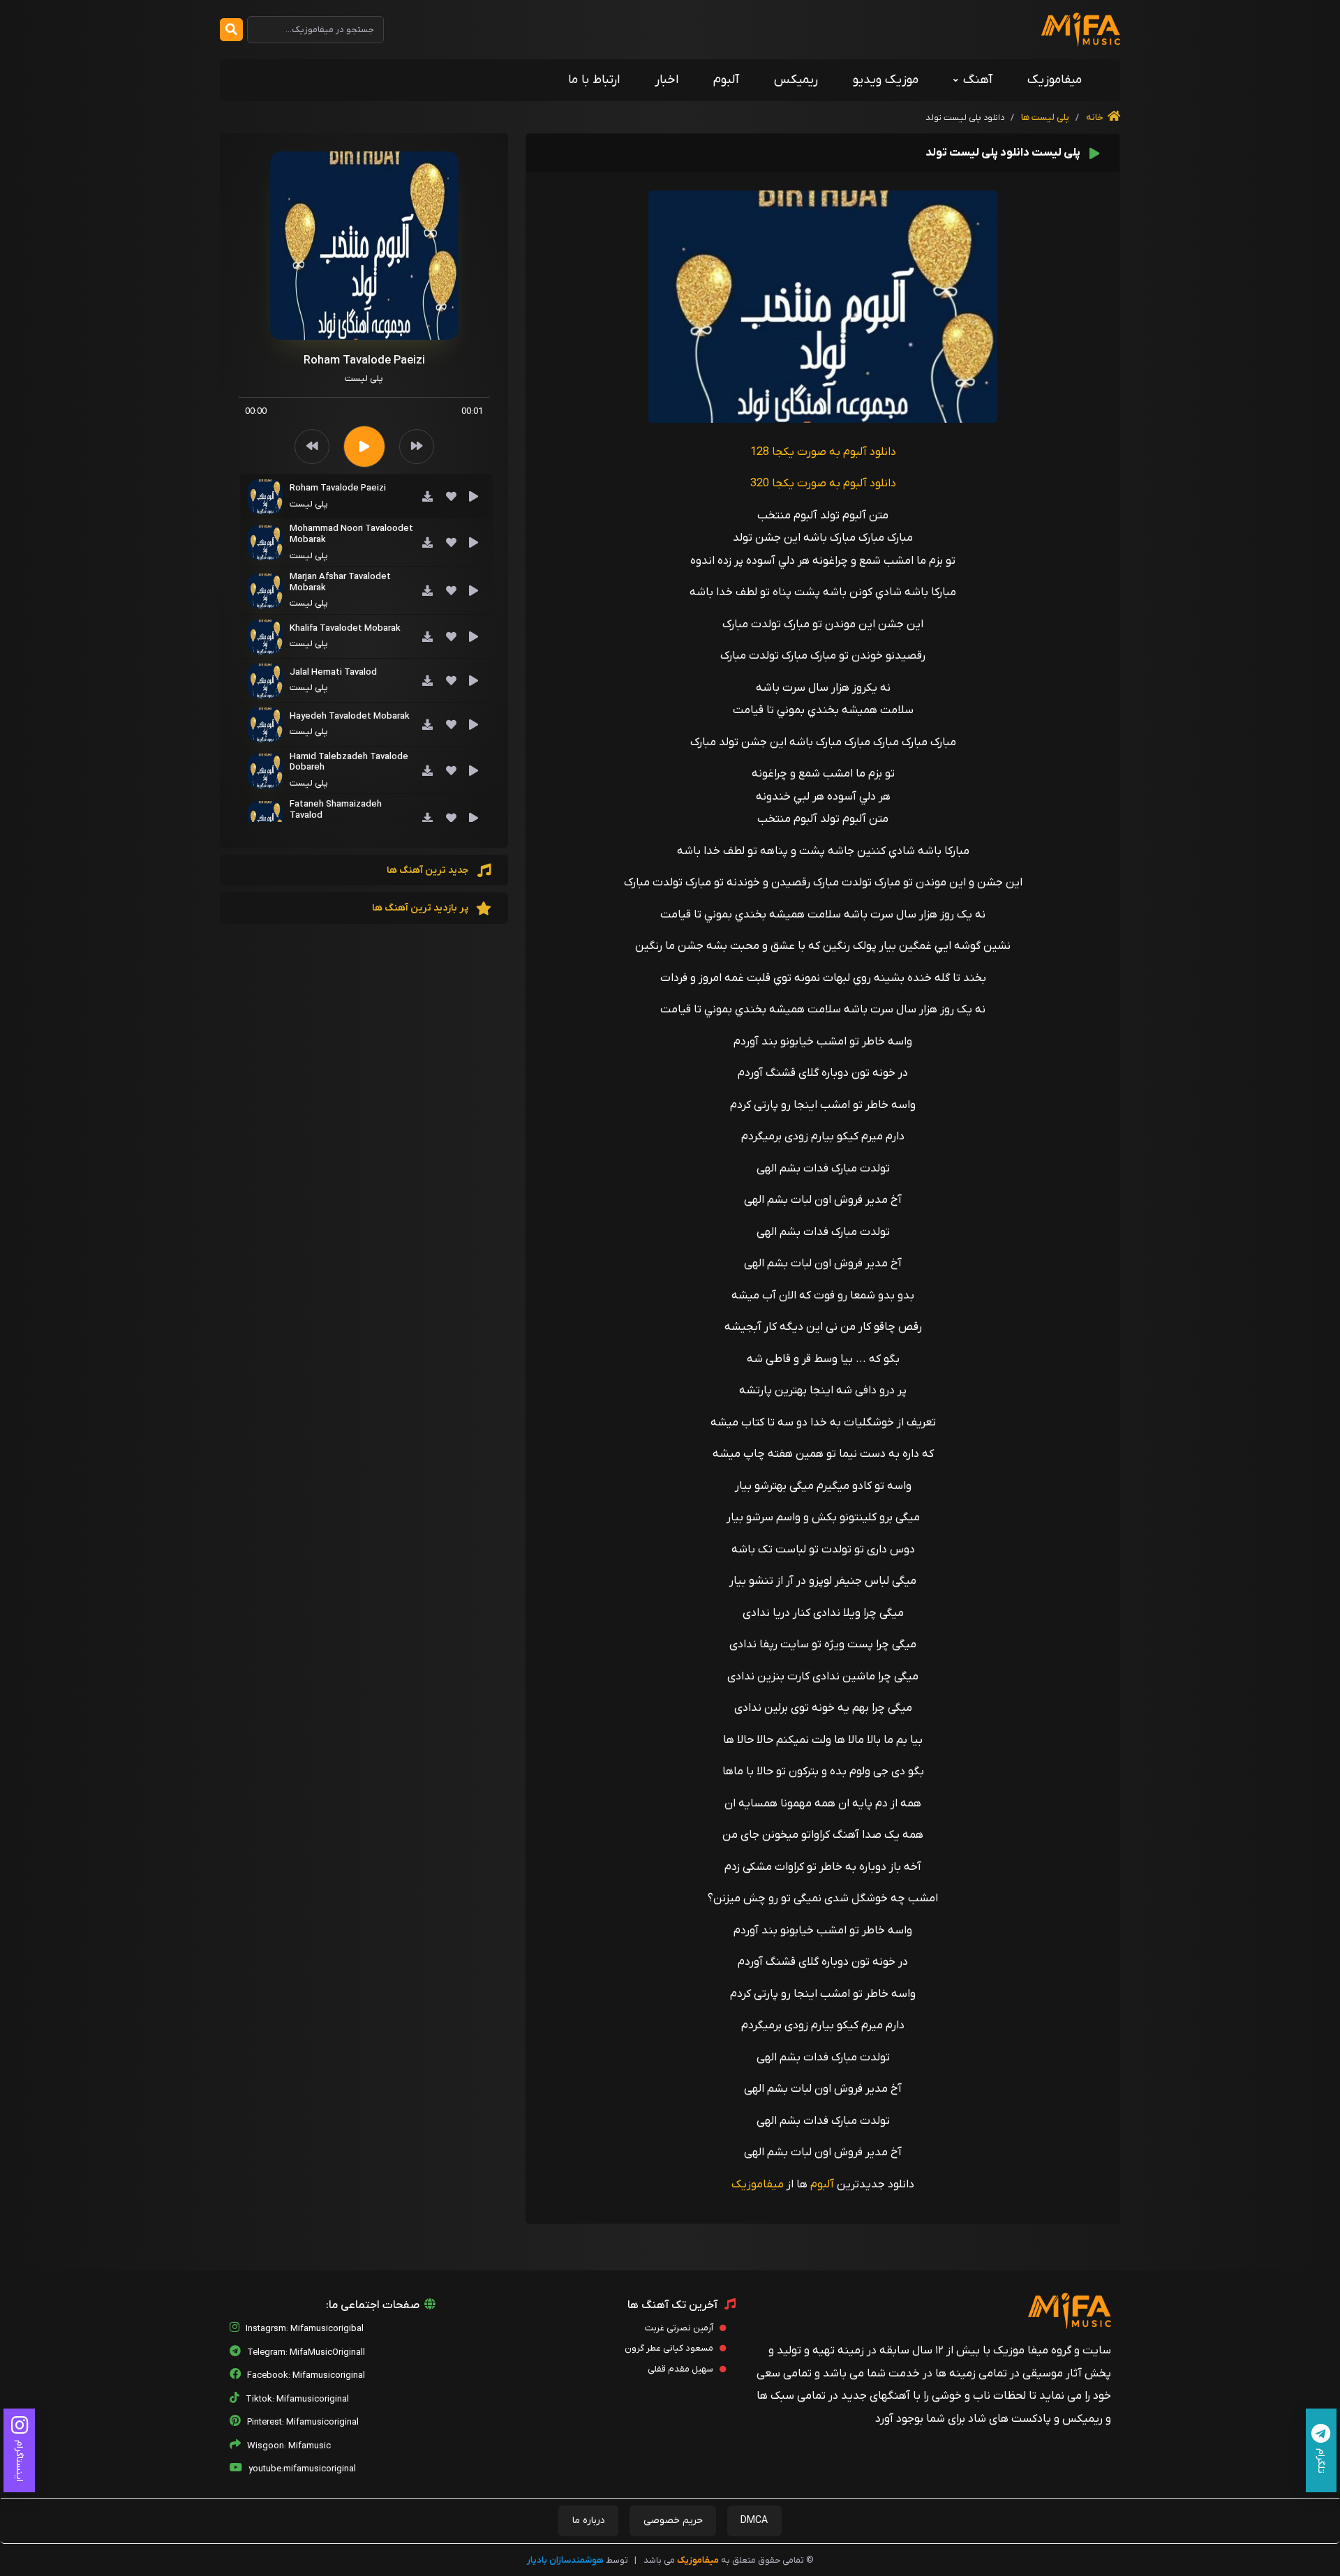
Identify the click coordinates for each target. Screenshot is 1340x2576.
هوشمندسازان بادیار (565, 2560)
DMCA (754, 2521)
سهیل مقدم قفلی (682, 2369)
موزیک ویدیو (886, 80)
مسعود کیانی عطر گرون (670, 2348)
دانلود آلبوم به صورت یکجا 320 (823, 484)
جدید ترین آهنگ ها (429, 870)
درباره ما (589, 2521)
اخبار (667, 80)
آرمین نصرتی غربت (680, 2328)
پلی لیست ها (1044, 118)
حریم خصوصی (673, 2521)
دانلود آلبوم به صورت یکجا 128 (823, 452)
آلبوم (726, 80)
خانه (1096, 118)
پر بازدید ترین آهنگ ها (421, 908)
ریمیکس (796, 80)
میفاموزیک (1055, 80)
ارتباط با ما (594, 80)
